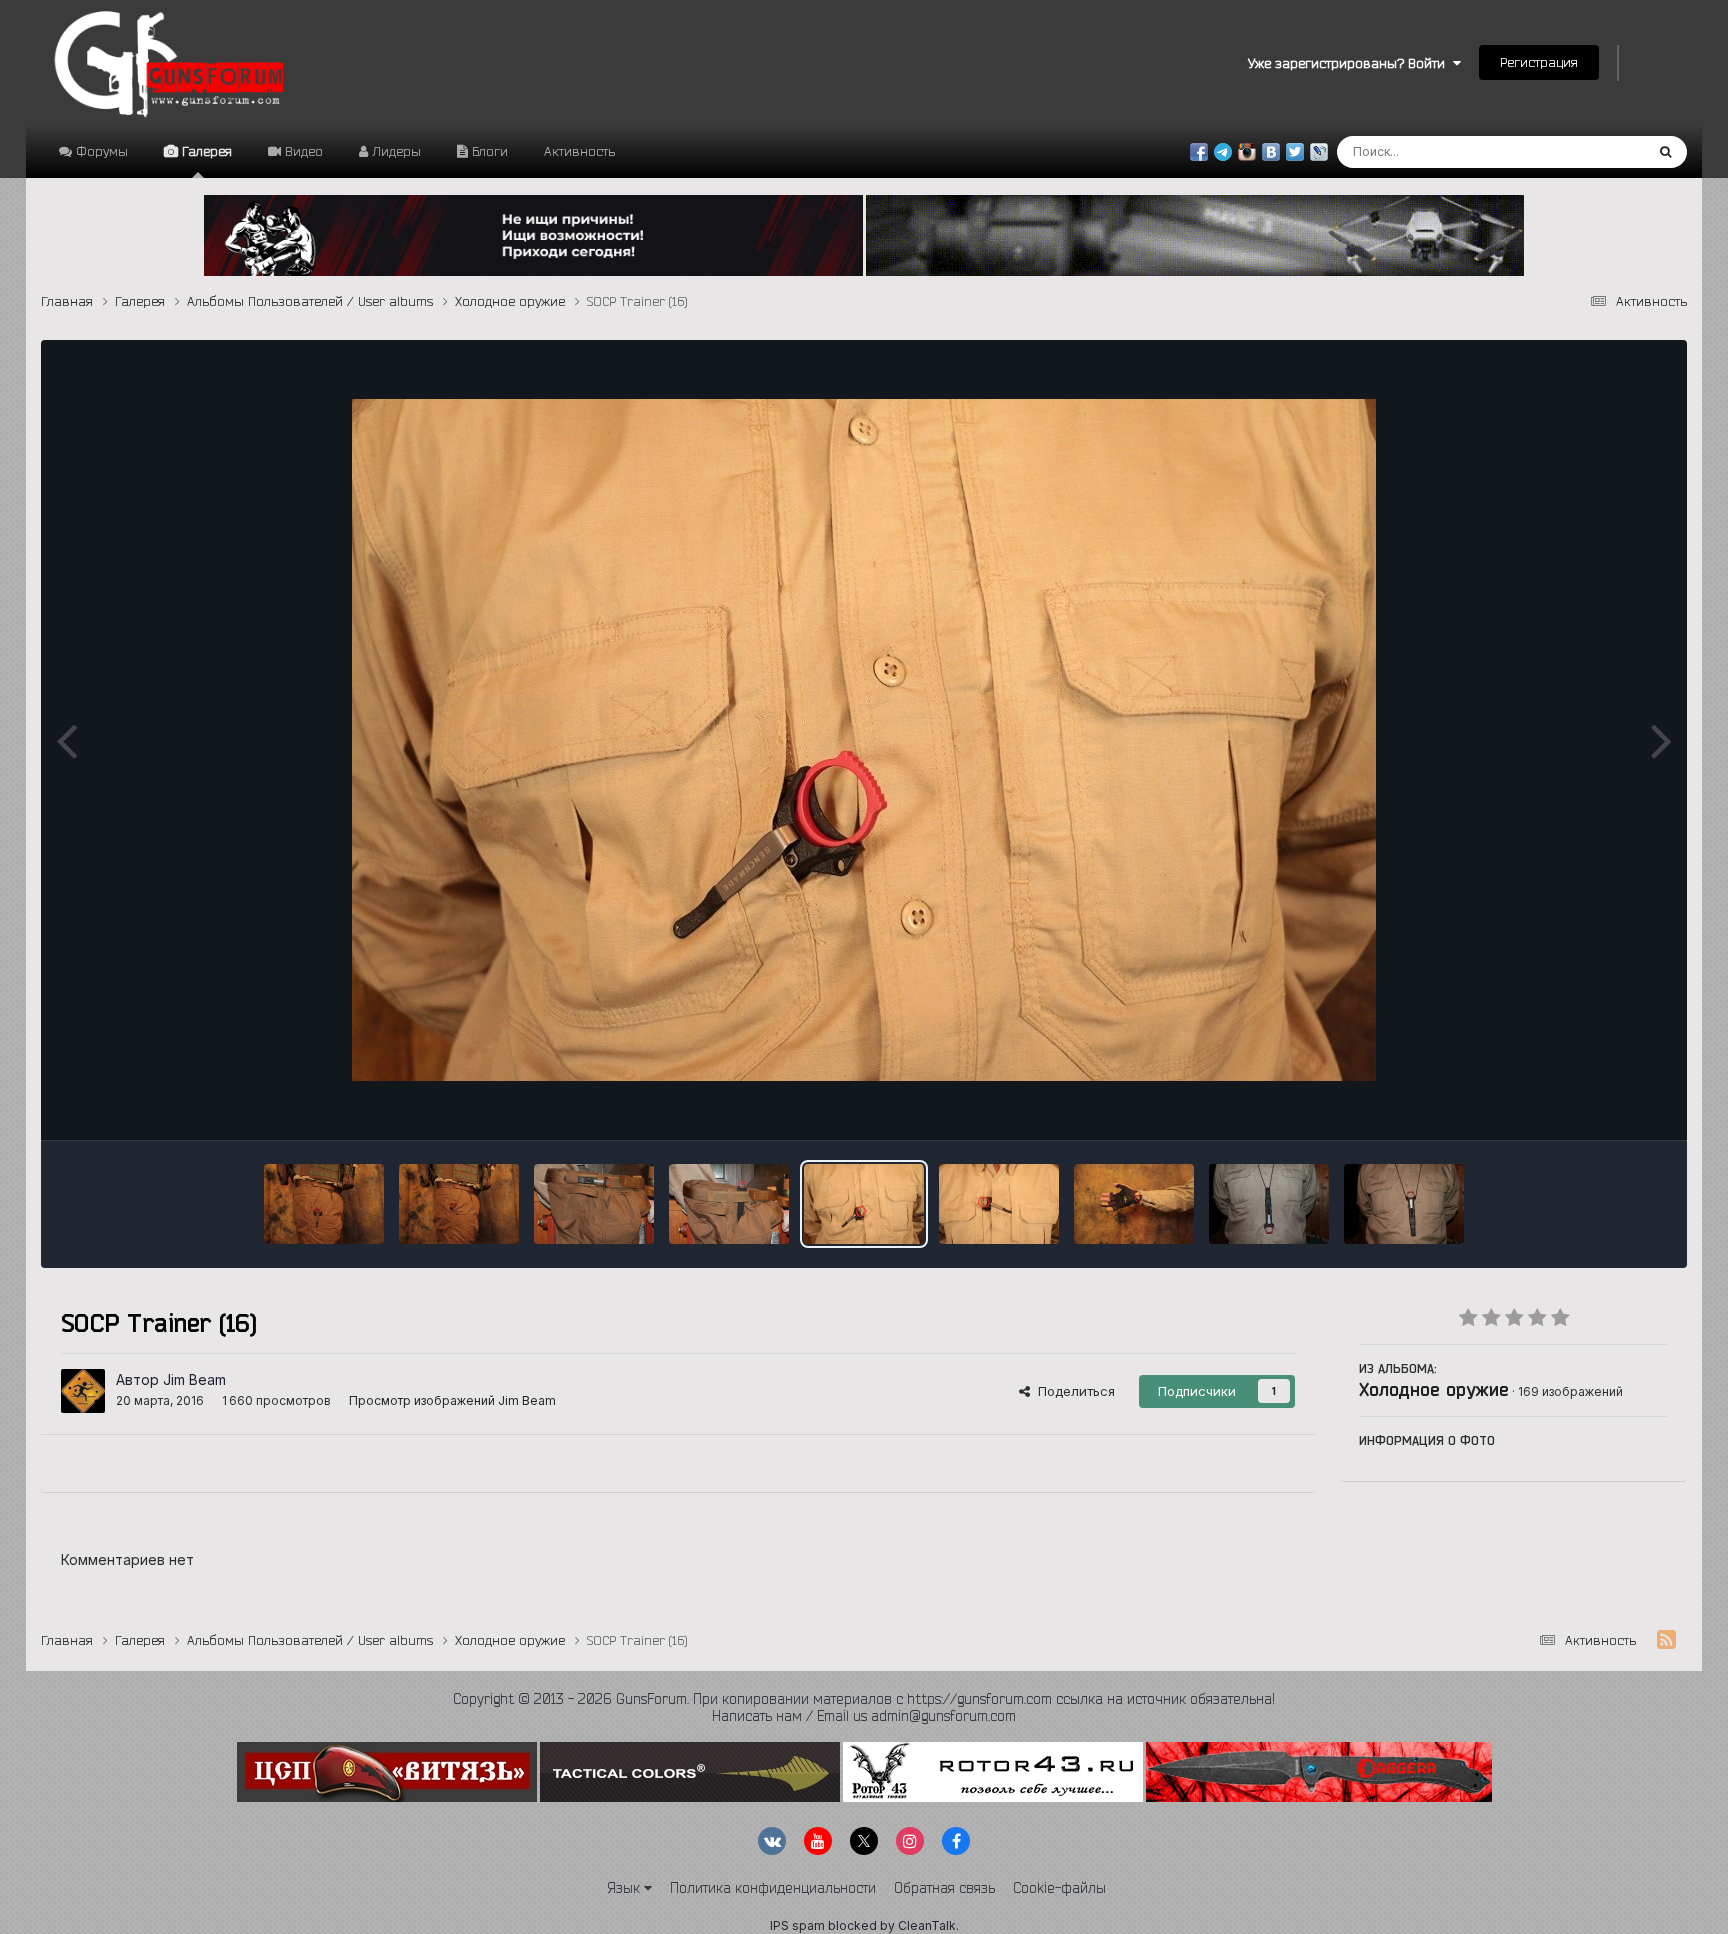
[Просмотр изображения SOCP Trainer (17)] (999, 1204)
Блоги (488, 151)
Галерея (205, 151)
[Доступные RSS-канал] (1666, 1640)
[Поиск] (1665, 152)
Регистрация (1539, 62)
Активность (579, 151)
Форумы (100, 151)
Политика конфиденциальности (773, 1888)
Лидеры (394, 151)
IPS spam (797, 1925)
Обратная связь (944, 1888)
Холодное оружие (1434, 1389)
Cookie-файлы (1059, 1888)
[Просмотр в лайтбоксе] (864, 740)
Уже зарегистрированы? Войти (1350, 63)
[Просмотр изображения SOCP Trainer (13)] (459, 1204)
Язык (625, 1888)
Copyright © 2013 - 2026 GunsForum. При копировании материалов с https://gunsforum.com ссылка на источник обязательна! (864, 1699)
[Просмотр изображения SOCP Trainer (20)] (1404, 1204)
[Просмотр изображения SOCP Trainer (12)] (324, 1204)
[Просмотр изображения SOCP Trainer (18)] (1134, 1204)
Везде (1598, 151)
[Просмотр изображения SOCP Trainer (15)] (729, 1204)
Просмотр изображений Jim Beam (452, 1400)
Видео (302, 151)
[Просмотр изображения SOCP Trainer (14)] (594, 1204)
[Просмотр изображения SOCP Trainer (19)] (1269, 1204)
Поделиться (1072, 1391)
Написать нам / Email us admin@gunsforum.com (864, 1716)
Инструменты (1599, 1104)
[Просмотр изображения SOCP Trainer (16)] (864, 1204)
